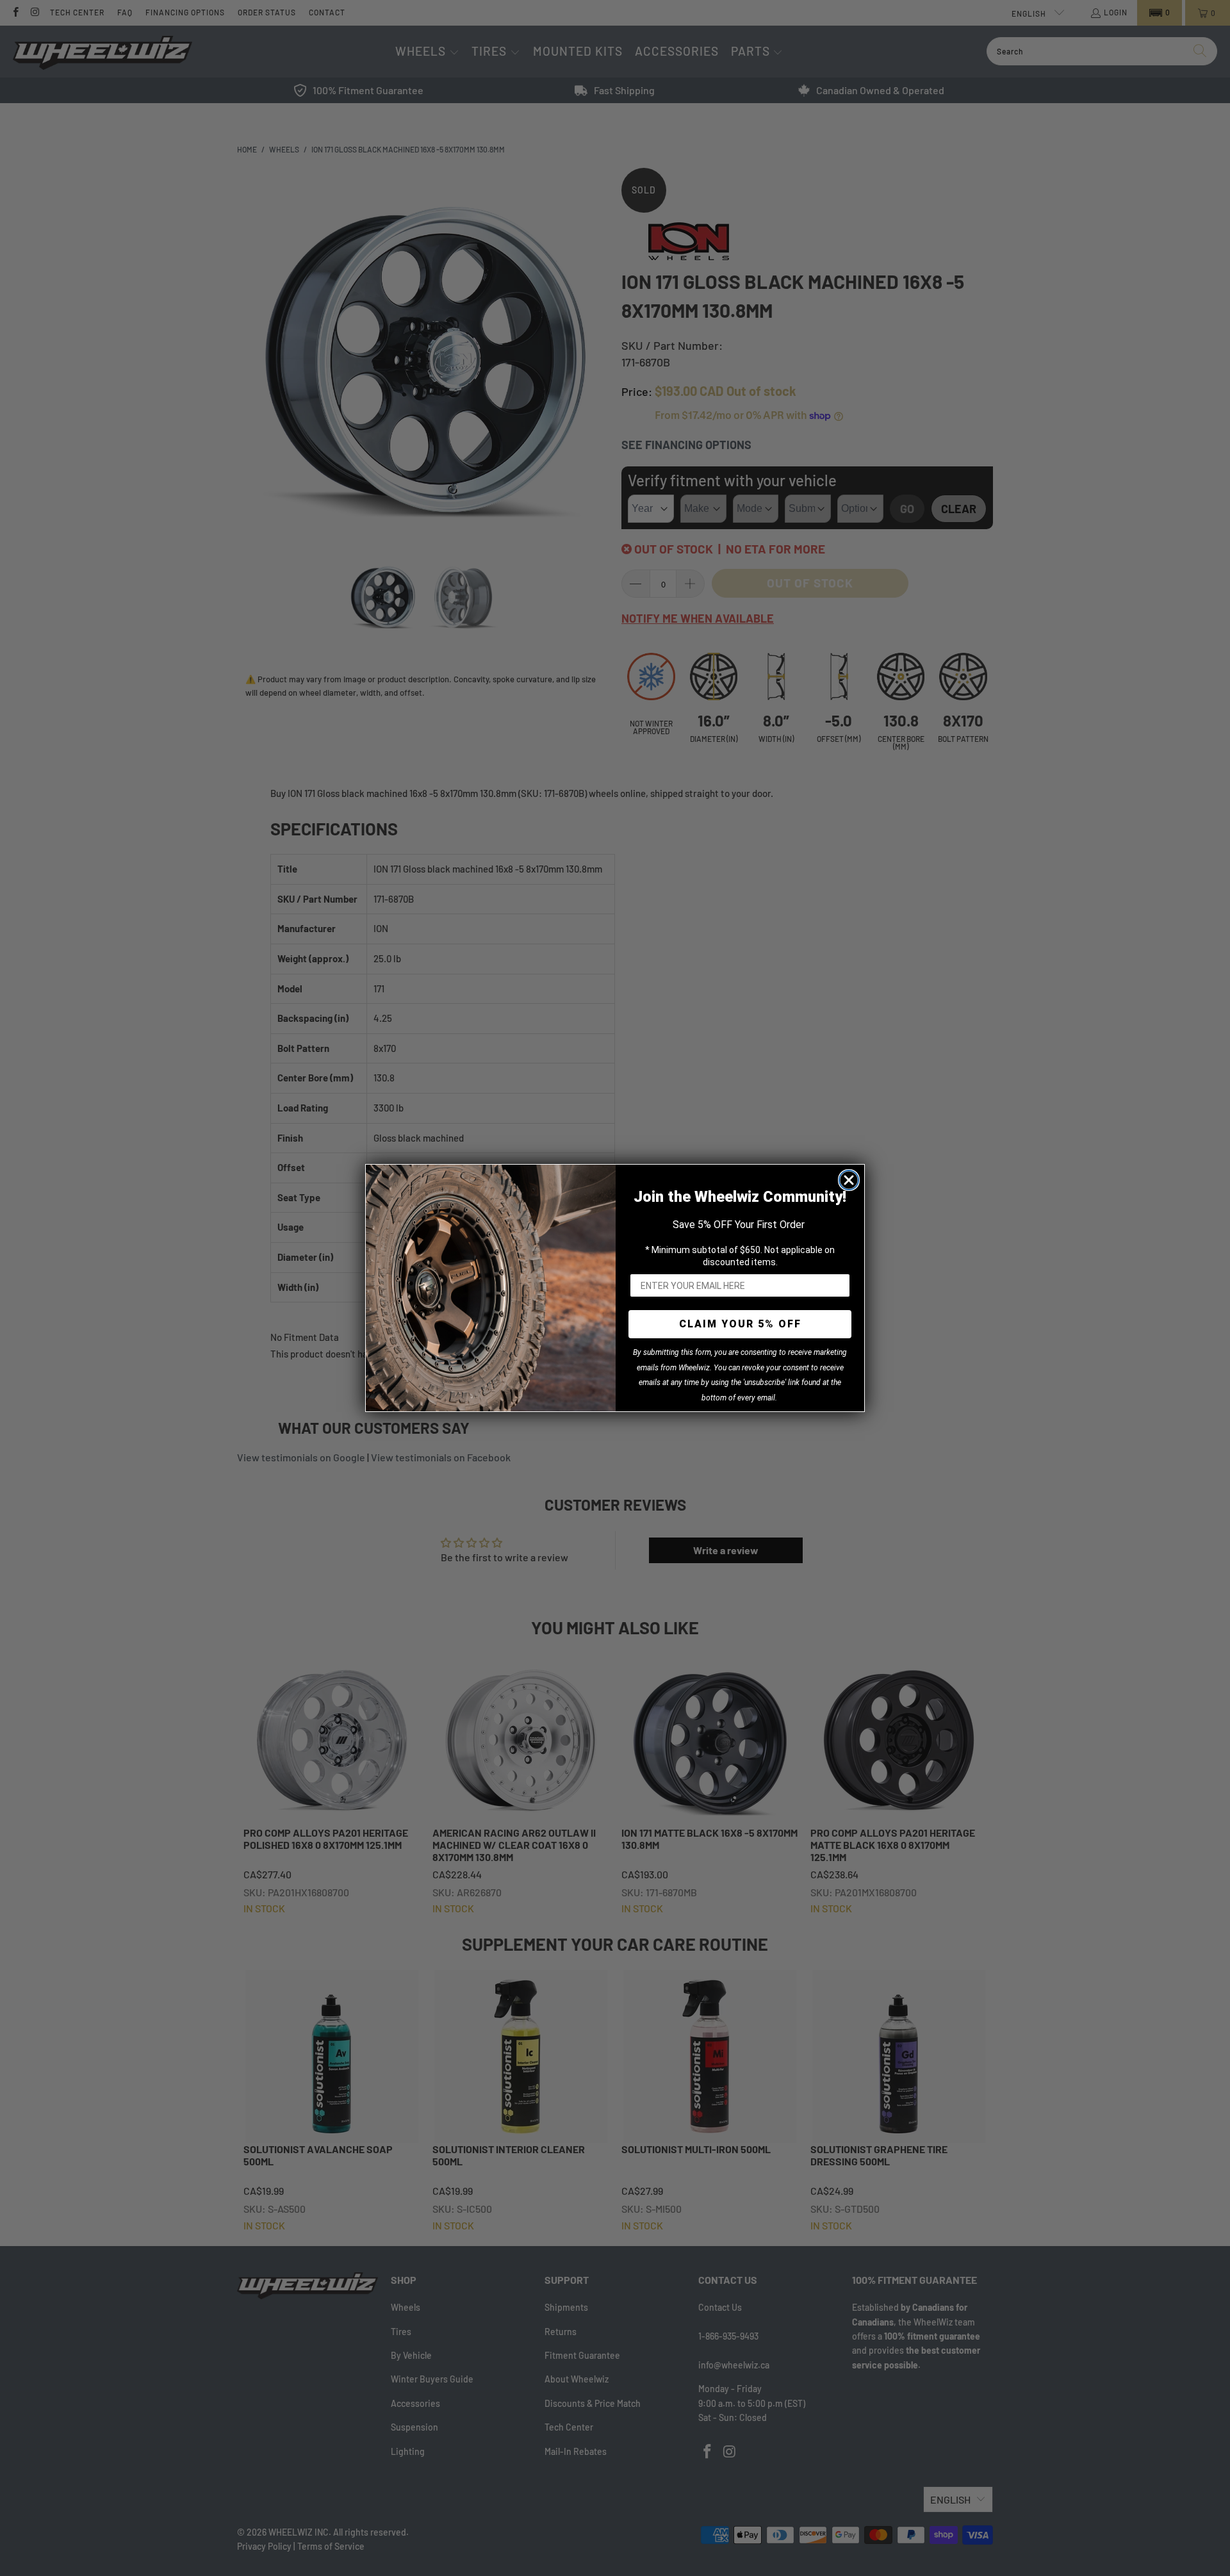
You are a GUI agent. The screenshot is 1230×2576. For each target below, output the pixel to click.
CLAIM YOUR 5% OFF (740, 1324)
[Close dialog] (849, 1180)
